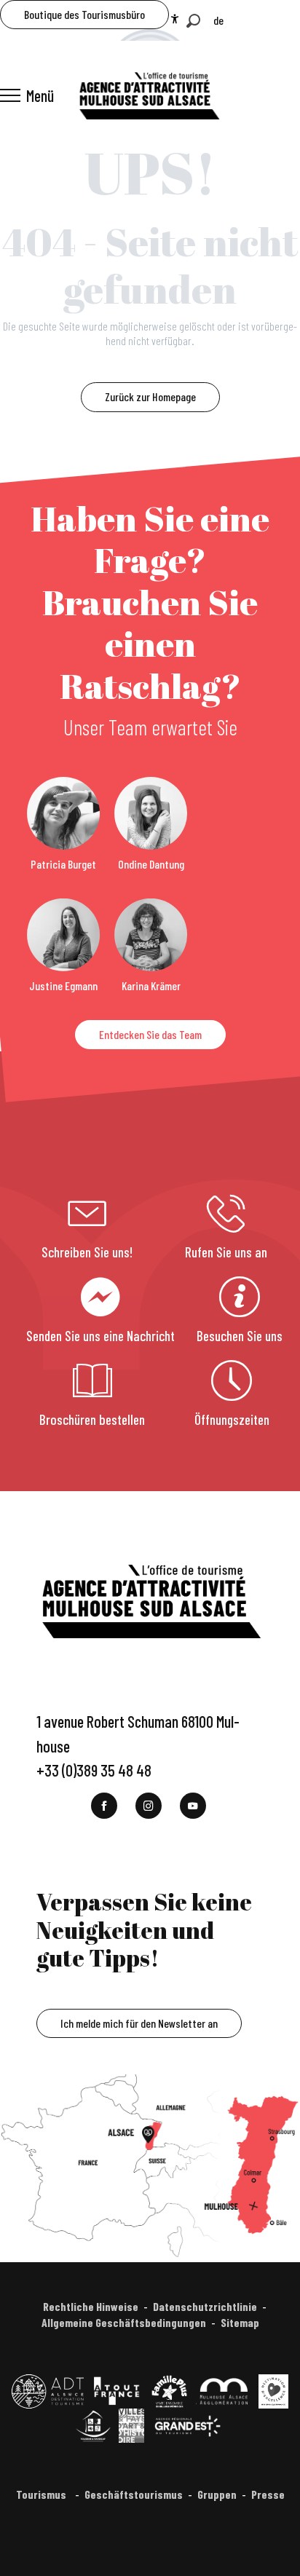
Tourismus (42, 2494)
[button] (193, 21)
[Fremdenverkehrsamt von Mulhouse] (149, 95)
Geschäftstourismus (134, 2494)
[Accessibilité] (175, 19)
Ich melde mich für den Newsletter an (139, 2023)
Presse (268, 2494)
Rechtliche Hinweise (91, 2306)
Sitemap (240, 2322)
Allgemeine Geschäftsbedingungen (124, 2322)
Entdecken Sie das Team (150, 1034)
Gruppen (217, 2494)
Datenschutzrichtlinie (205, 2306)
